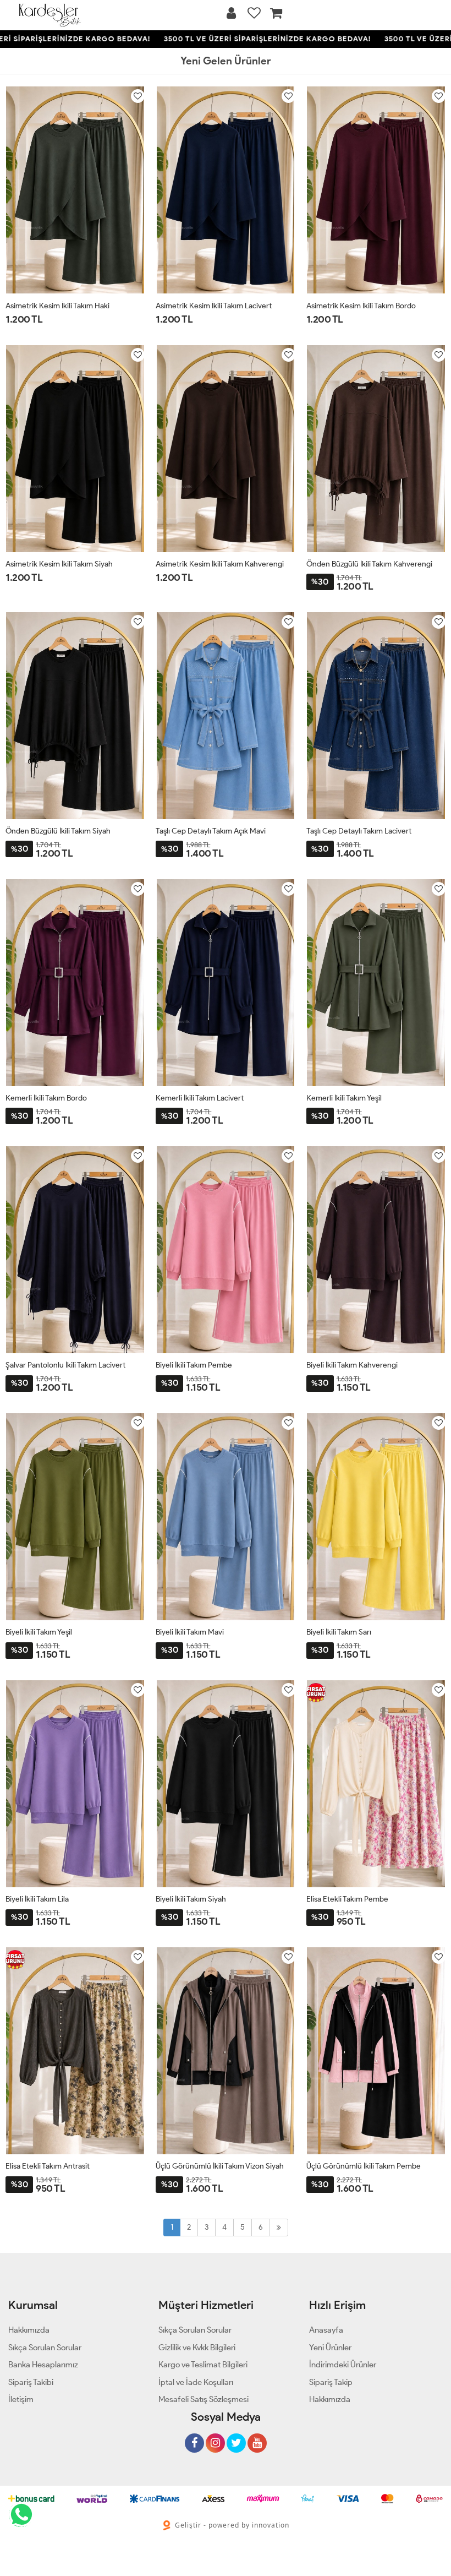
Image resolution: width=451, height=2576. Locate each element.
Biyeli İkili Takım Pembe (194, 1365)
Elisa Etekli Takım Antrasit (48, 2166)
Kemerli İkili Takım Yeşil (344, 1098)
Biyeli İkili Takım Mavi (190, 1632)
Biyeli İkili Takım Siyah (191, 1899)
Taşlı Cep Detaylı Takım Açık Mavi (211, 831)
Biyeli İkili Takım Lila (37, 1899)
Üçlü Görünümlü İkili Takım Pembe (364, 2166)
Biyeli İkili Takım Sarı (339, 1632)
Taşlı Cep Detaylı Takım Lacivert (359, 831)
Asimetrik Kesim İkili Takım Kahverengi (220, 564)
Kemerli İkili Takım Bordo (46, 1098)
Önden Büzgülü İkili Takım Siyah (58, 831)
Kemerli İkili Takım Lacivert (200, 1098)
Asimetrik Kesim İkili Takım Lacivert (214, 306)
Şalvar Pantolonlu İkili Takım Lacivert (65, 1365)
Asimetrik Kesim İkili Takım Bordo (361, 306)
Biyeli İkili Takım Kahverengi (352, 1365)
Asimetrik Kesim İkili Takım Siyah (59, 564)
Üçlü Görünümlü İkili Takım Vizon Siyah (220, 2166)
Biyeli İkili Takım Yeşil (39, 1632)
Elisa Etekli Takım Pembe (347, 1899)
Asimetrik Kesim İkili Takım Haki (57, 306)
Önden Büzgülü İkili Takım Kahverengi (369, 564)
